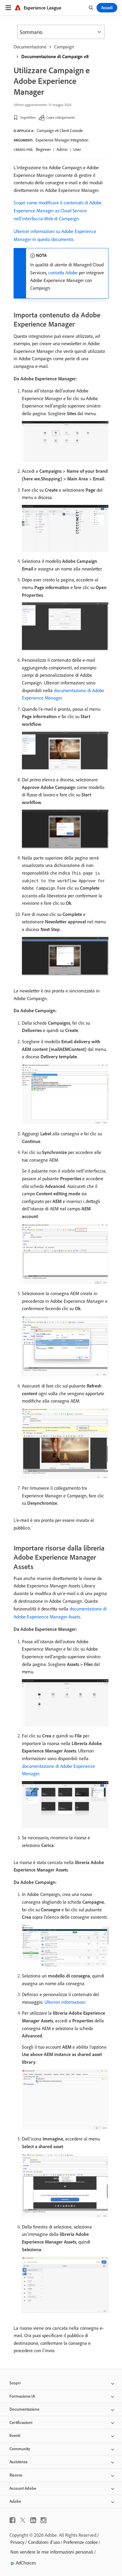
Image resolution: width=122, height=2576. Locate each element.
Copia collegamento (60, 117)
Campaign (64, 47)
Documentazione (30, 47)
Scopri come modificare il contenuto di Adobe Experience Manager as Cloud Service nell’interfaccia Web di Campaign (58, 211)
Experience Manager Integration (62, 140)
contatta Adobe (63, 273)
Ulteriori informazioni (65, 2002)
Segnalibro (28, 117)
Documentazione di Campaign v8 (55, 56)
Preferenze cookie (81, 2542)
